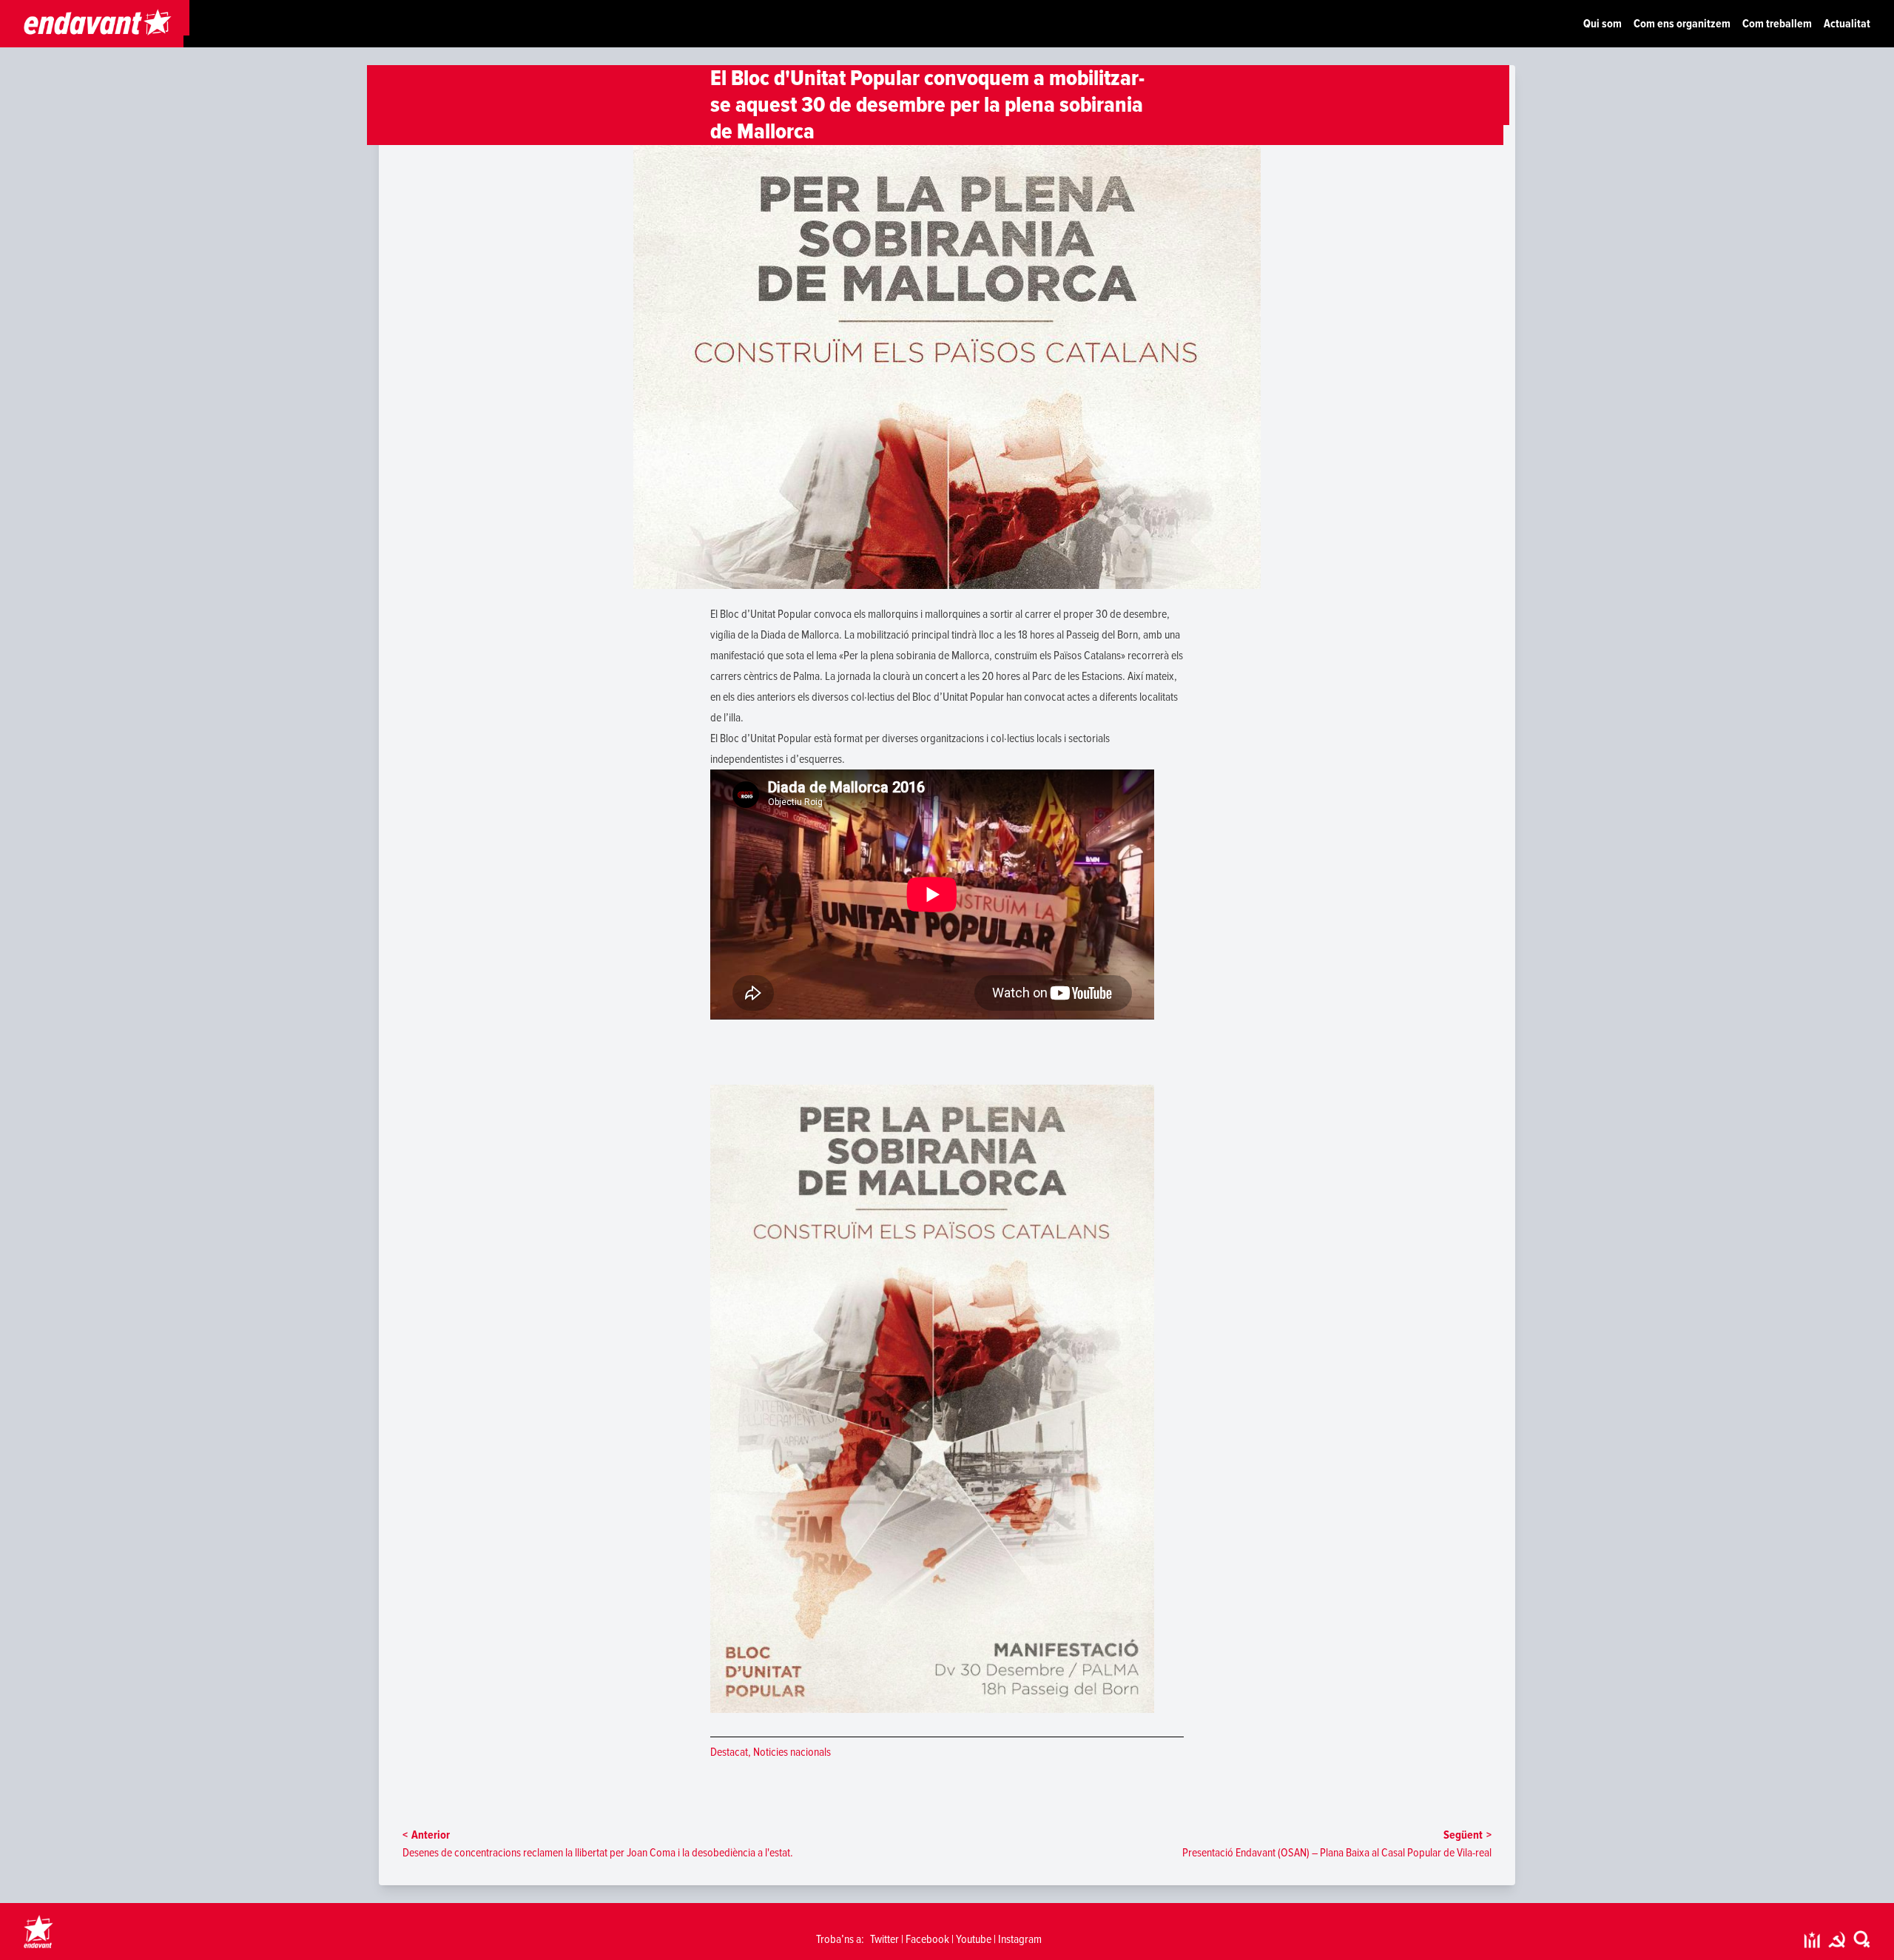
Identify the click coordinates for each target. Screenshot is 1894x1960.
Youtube (974, 1939)
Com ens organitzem (1682, 24)
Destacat (729, 1752)
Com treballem (1777, 24)
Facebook (927, 1939)
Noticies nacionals (792, 1752)
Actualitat (1847, 24)
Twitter (884, 1939)
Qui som (1603, 24)
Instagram (1020, 1939)
